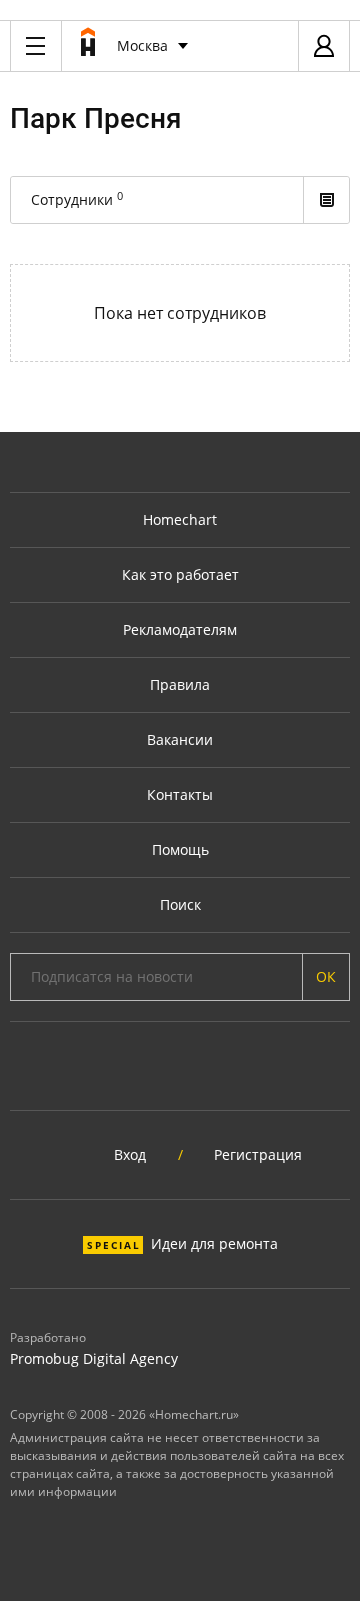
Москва (142, 45)
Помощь (180, 849)
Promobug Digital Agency (94, 1358)
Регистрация (258, 1154)
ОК (326, 976)
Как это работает (180, 574)
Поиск (180, 904)
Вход (130, 1154)
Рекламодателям (180, 629)
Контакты (180, 794)
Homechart (180, 519)
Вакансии (180, 739)
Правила (180, 684)
